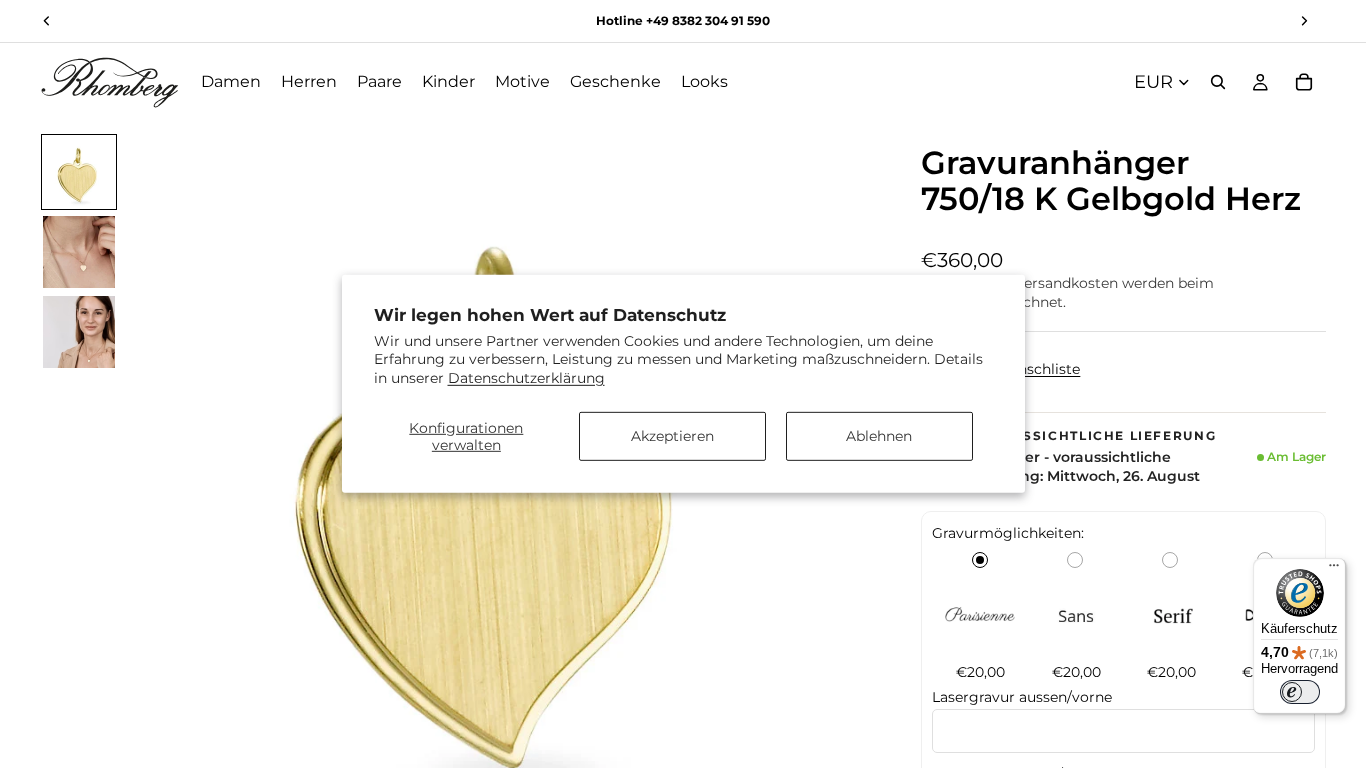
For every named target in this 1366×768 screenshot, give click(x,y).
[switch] (1300, 692)
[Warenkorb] (1304, 82)
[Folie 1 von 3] (79, 172)
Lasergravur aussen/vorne (1022, 697)
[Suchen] (1218, 82)
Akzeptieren (672, 436)
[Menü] (1334, 570)
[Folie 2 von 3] (79, 252)
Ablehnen (879, 436)
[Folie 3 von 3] (79, 332)
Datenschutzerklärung (526, 377)
